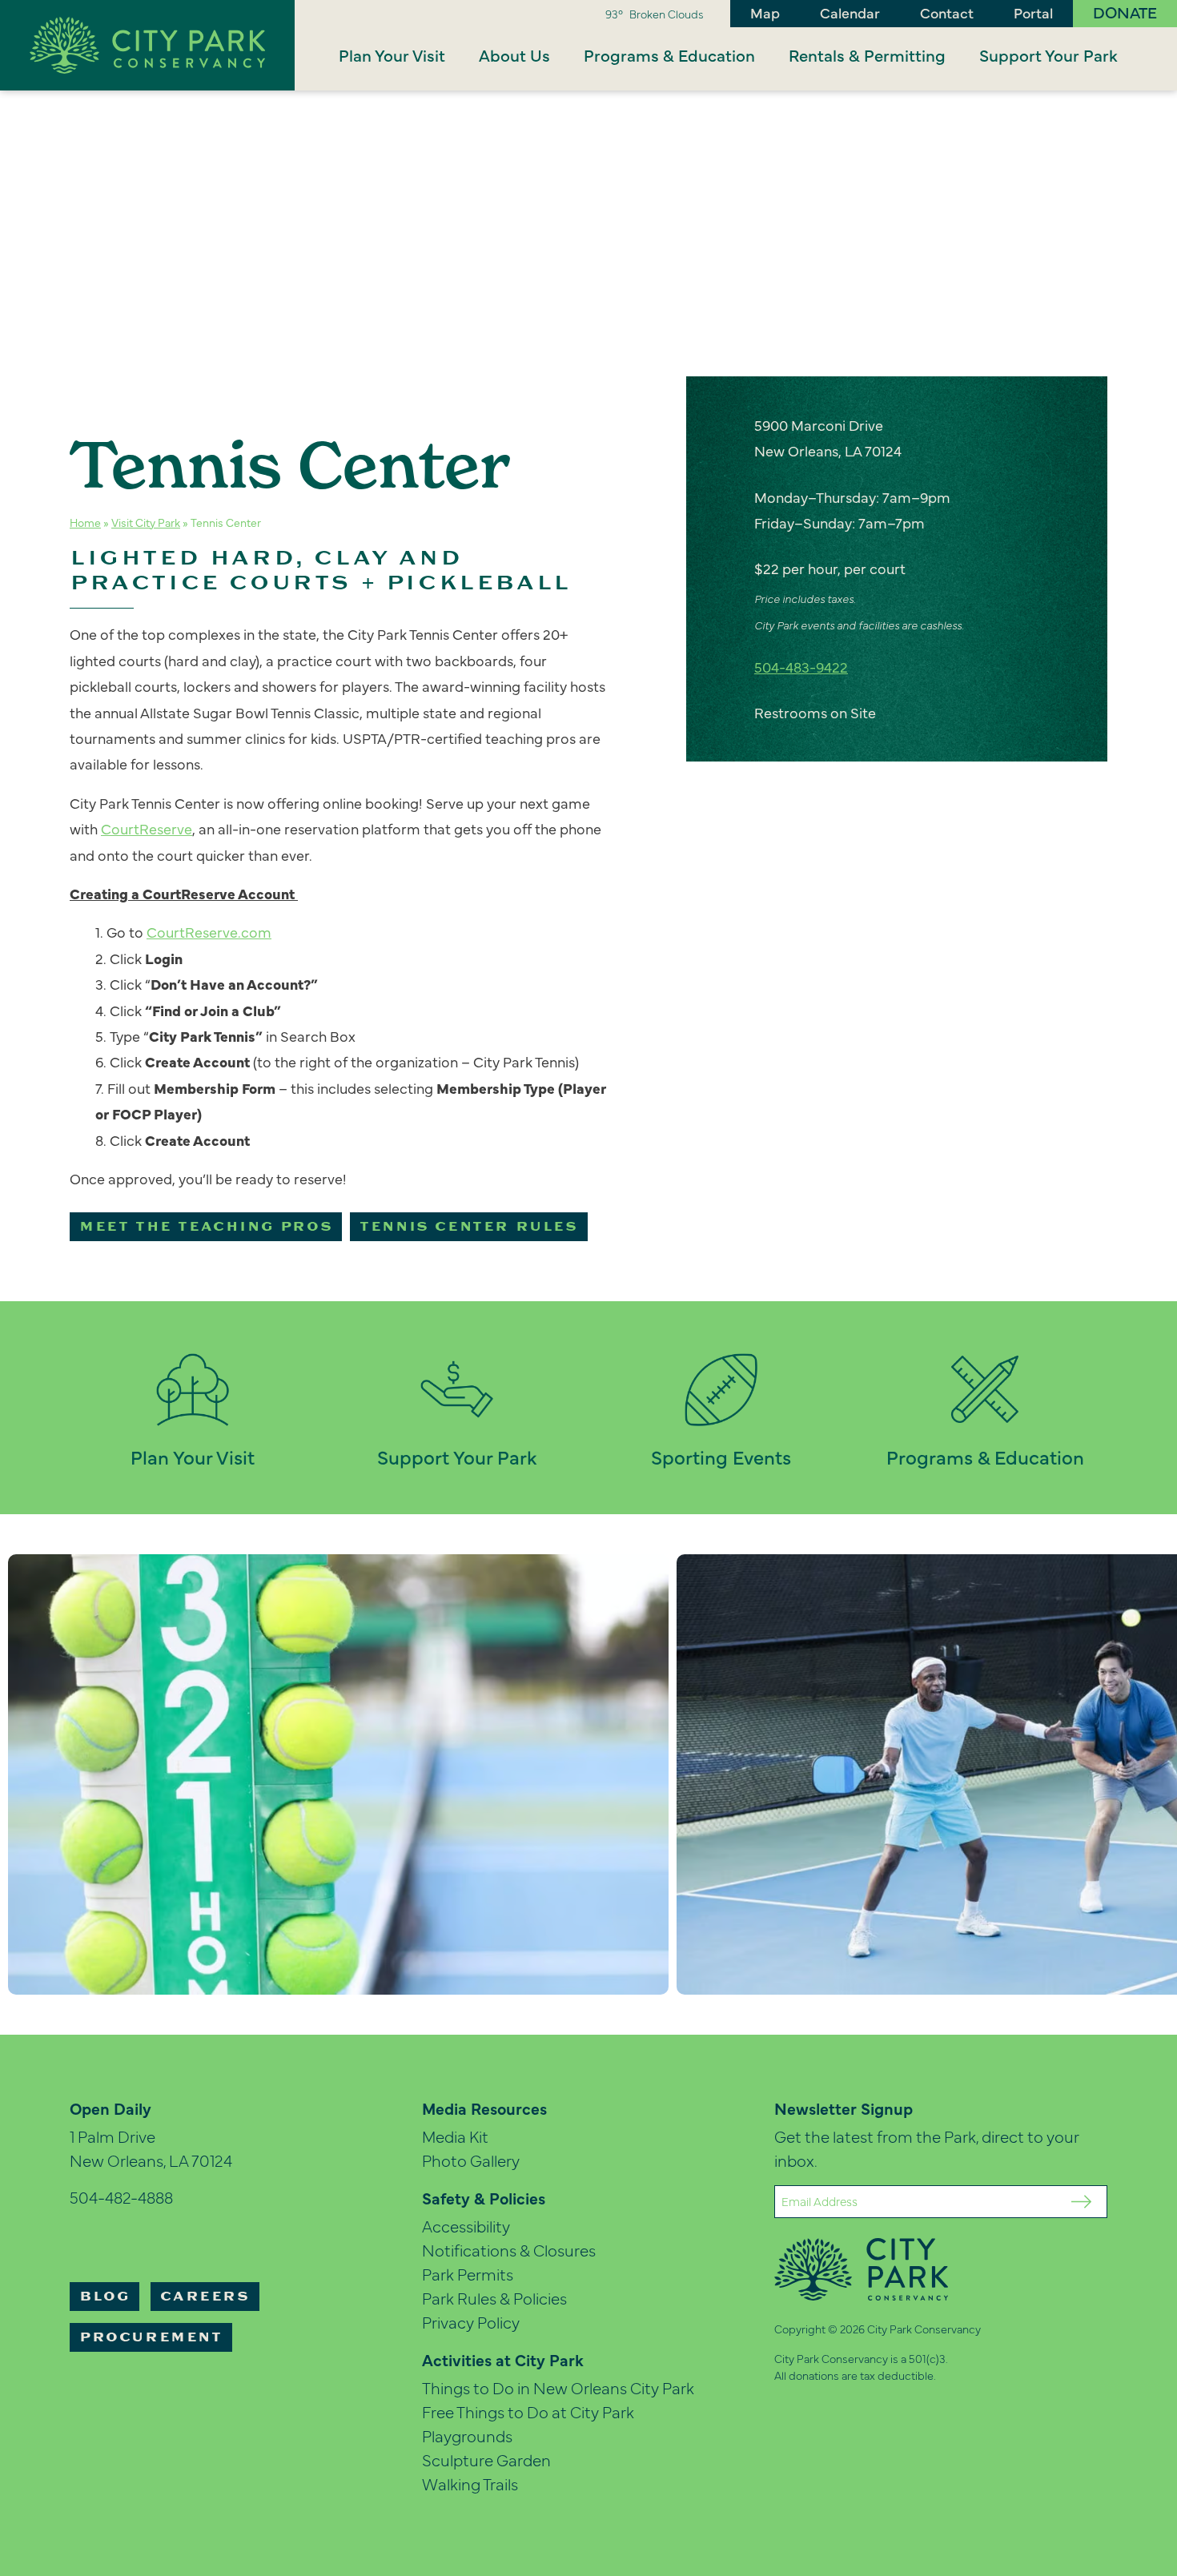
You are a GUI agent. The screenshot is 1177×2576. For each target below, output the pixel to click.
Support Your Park (1048, 55)
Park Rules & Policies (494, 2298)
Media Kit (455, 2136)
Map (765, 12)
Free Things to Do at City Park (528, 2411)
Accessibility (466, 2226)
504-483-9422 (801, 667)
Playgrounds (467, 2435)
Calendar (850, 12)
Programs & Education (669, 55)
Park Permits (468, 2274)
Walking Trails (470, 2484)
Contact (947, 12)
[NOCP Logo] (147, 43)
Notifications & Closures (509, 2250)
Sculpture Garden (486, 2459)
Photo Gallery (471, 2160)
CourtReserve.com (209, 932)
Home (85, 522)
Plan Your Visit (392, 55)
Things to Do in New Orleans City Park (558, 2387)
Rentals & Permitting (867, 55)
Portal (1033, 12)
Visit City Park (146, 522)
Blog (104, 2297)
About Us (514, 55)
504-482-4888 (121, 2197)
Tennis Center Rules (468, 1227)
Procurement (151, 2337)
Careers (205, 2297)
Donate (1125, 12)
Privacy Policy (471, 2322)
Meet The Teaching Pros (206, 1227)
